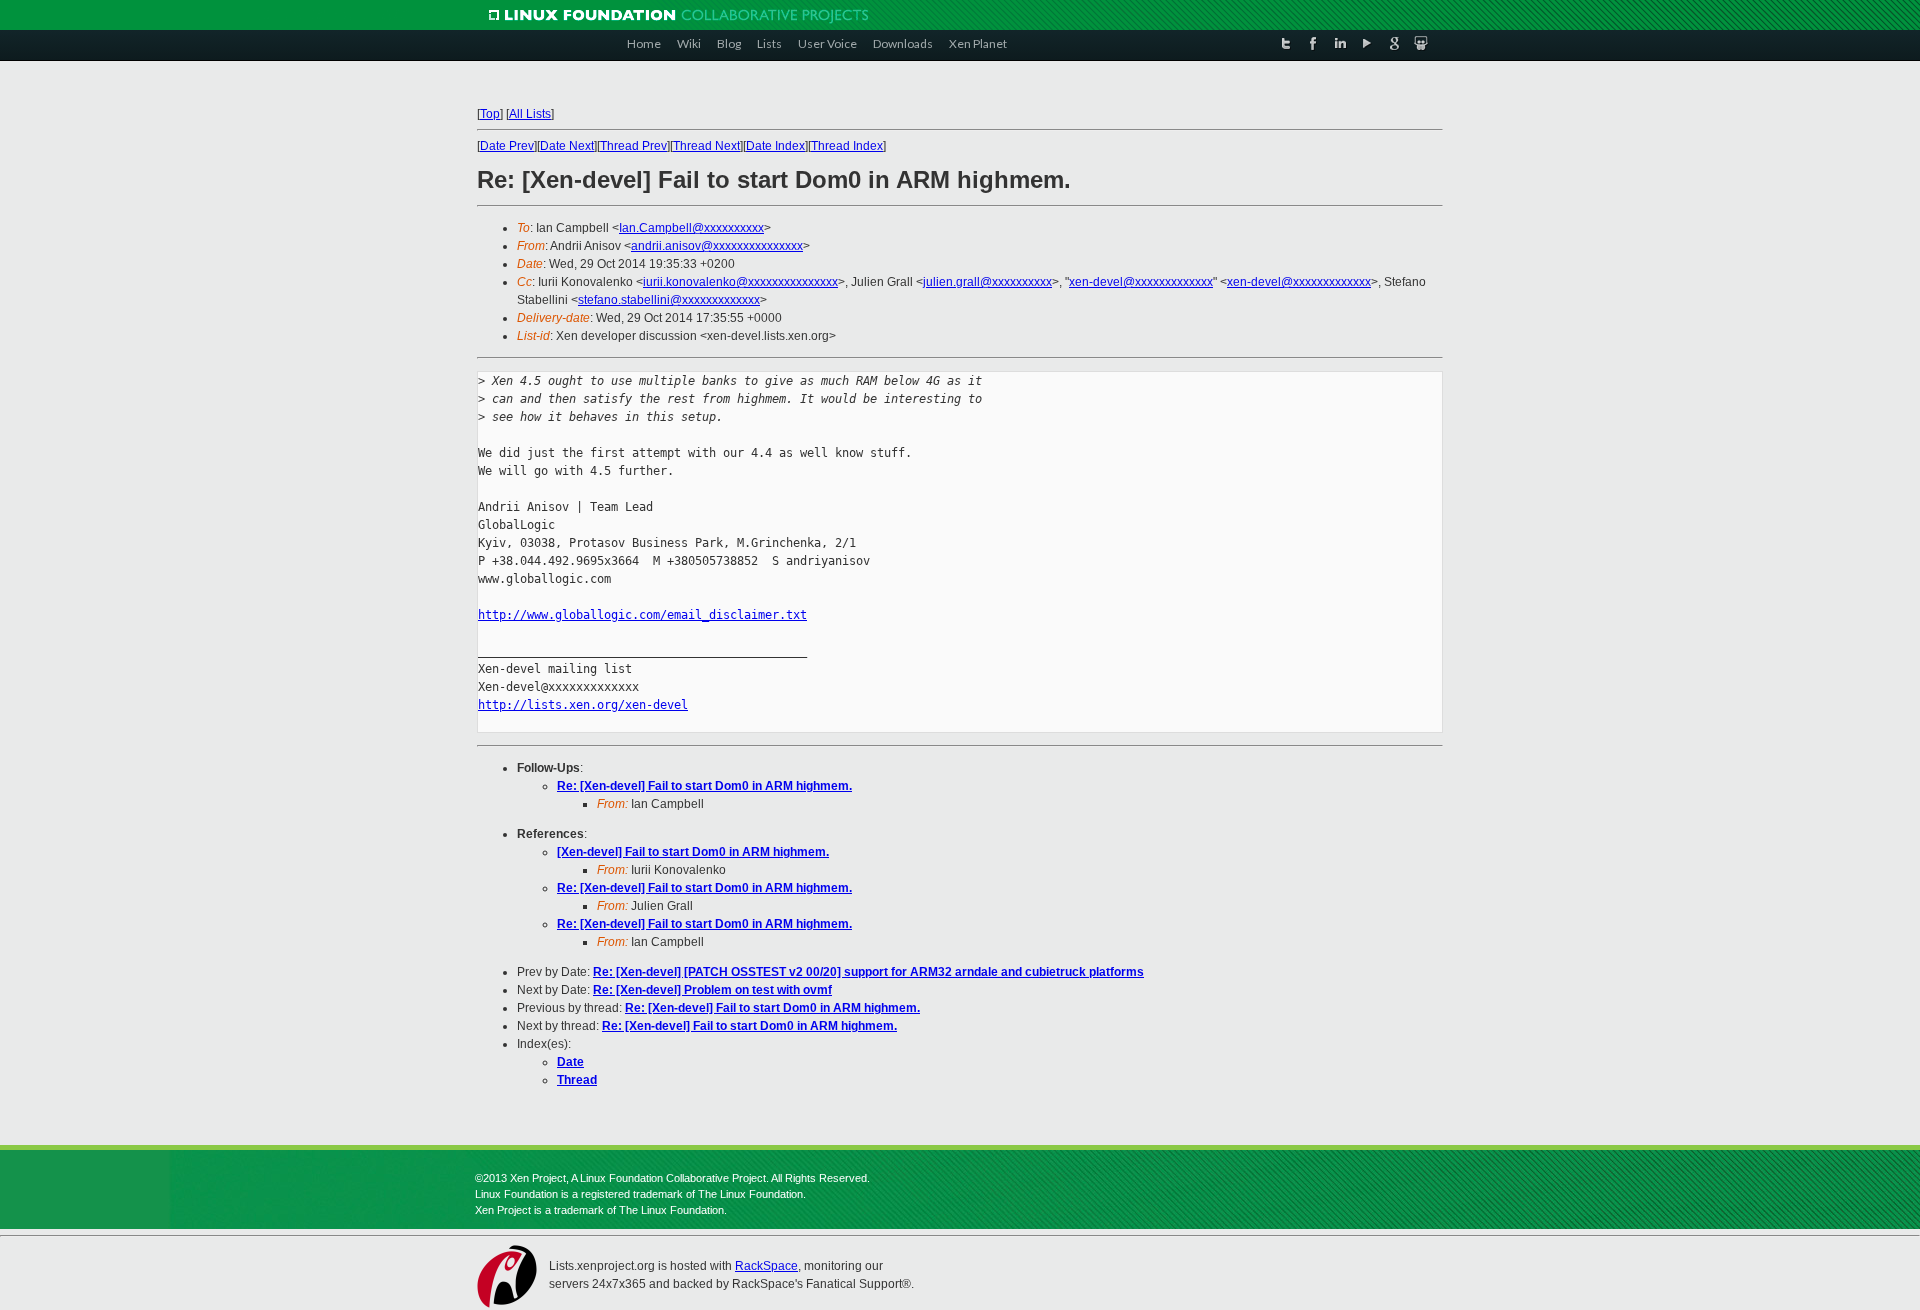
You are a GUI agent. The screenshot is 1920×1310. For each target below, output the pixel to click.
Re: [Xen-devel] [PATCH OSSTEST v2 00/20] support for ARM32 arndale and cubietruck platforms (868, 972)
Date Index (775, 146)
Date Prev (507, 146)
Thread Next (706, 146)
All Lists (530, 114)
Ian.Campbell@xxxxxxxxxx (691, 228)
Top (490, 114)
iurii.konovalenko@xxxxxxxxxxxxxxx (740, 282)
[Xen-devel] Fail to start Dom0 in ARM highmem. (693, 852)
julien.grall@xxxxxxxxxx (987, 282)
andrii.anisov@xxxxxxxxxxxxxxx (717, 246)
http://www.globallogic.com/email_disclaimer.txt (642, 615)
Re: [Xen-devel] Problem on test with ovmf (712, 990)
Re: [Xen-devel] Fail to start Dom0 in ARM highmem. (704, 786)
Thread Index (847, 146)
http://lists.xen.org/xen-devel (583, 705)
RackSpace (766, 1266)
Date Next (567, 146)
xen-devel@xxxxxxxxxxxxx (1141, 282)
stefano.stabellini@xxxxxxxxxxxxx (669, 300)
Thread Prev (633, 146)
